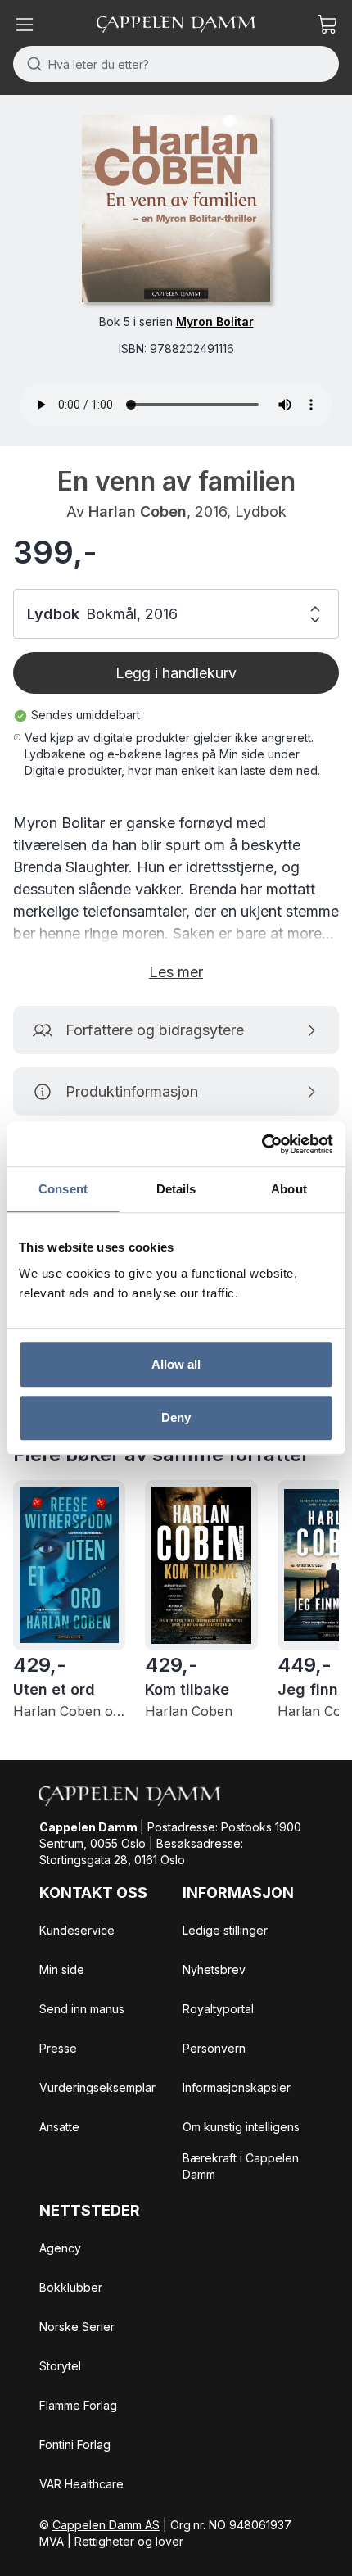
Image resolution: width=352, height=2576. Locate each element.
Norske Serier (77, 2327)
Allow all (176, 1364)
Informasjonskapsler (237, 2087)
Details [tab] (176, 1189)
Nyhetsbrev (214, 1969)
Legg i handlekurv (176, 673)
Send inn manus (82, 2009)
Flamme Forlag (78, 2405)
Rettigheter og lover (129, 2541)
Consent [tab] (63, 1189)
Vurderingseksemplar (97, 2087)
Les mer (176, 972)
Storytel (60, 2366)
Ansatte (59, 2127)
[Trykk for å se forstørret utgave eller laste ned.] (176, 208)
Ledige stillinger (225, 1930)
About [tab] (289, 1189)
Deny (176, 1417)
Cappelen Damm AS (106, 2525)
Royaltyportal (218, 2009)
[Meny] (25, 25)
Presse (58, 2048)
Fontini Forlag (75, 2445)
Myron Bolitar (215, 321)
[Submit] (31, 64)
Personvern (214, 2048)
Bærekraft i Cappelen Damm (241, 2166)
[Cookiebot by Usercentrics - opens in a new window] (262, 1144)
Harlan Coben (138, 512)
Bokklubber (71, 2287)
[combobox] (176, 64)
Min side (62, 1969)
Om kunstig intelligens (241, 2127)
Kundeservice (77, 1930)
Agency (60, 2248)
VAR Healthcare (81, 2484)
